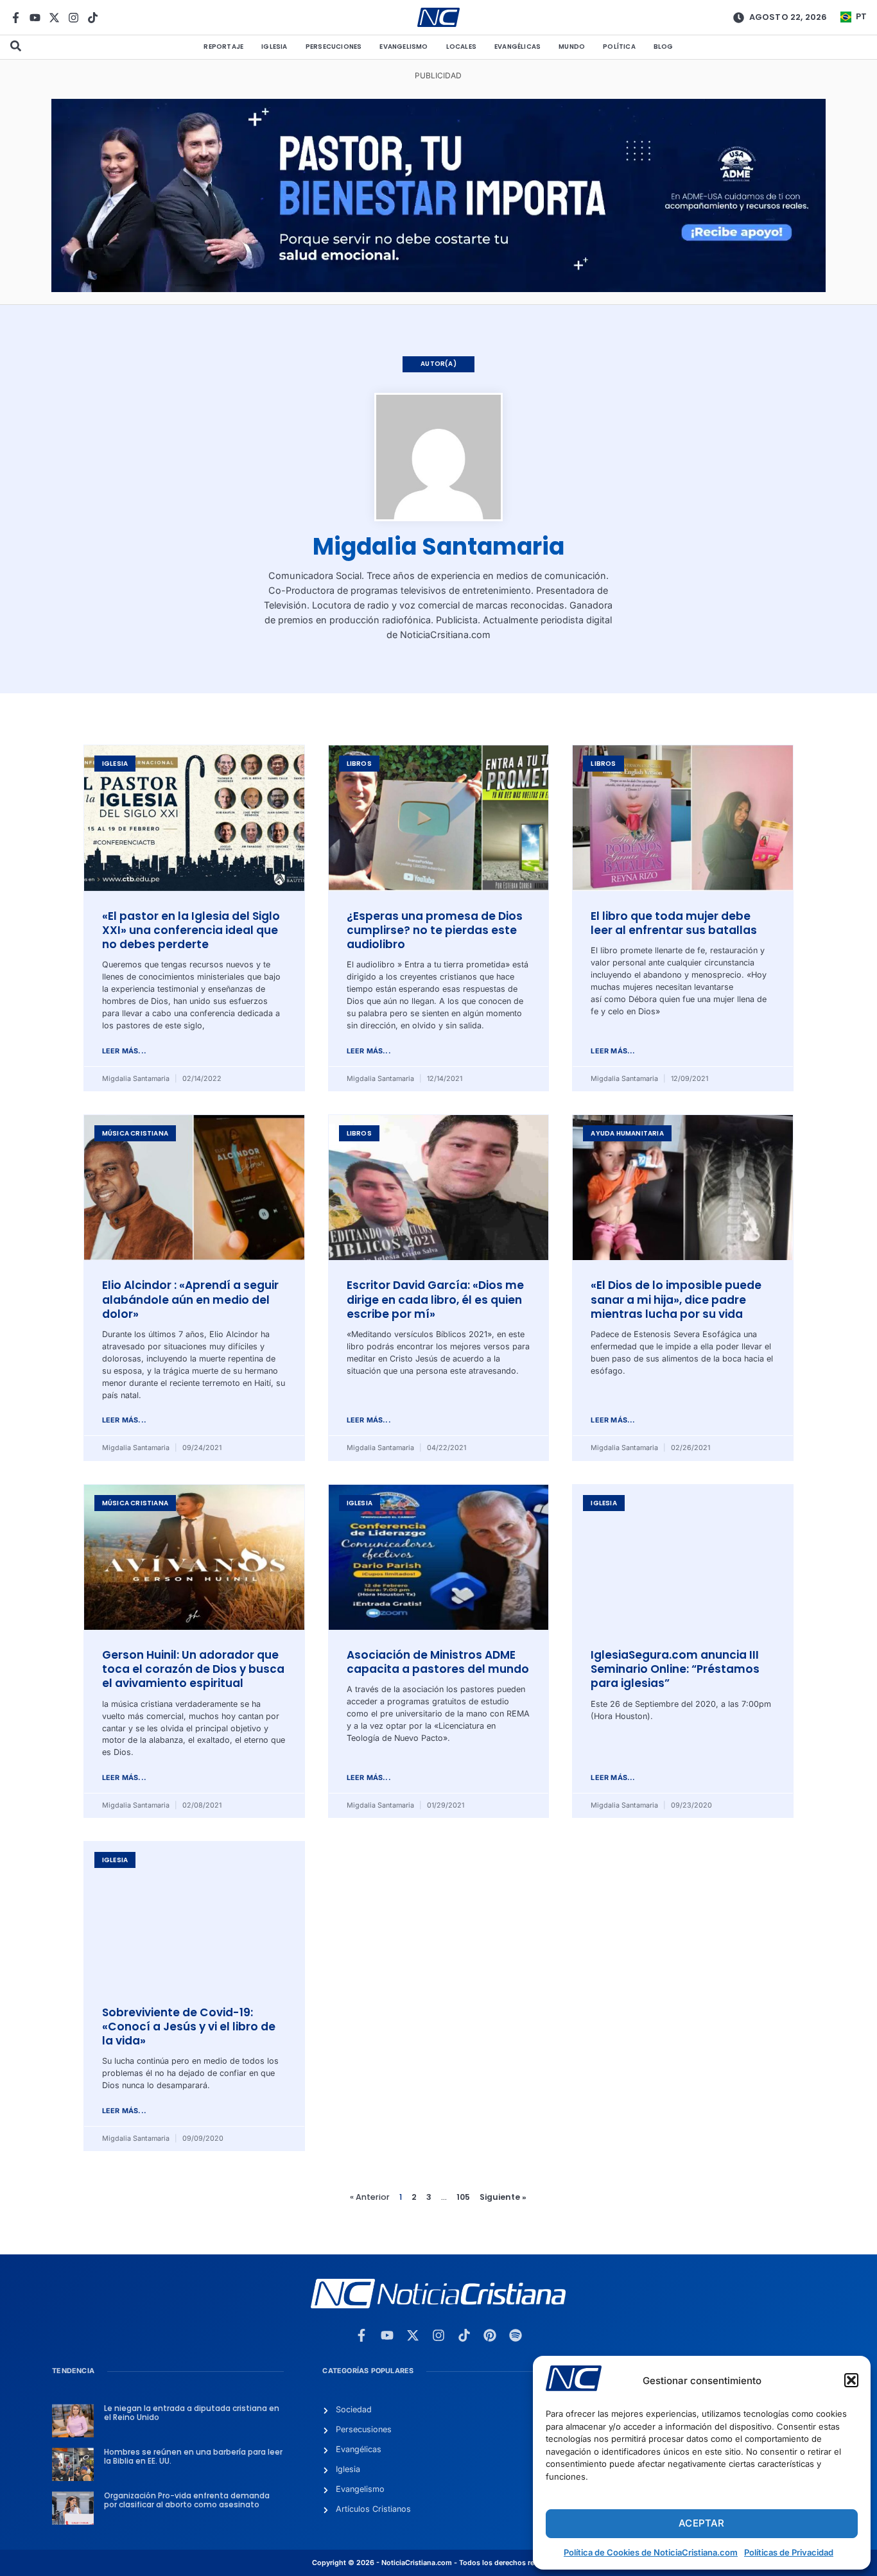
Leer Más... (124, 1051)
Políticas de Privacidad (789, 2552)
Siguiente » (503, 2197)
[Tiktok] (93, 18)
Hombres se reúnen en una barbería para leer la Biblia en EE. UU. (193, 2457)
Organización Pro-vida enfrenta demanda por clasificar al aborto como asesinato (187, 2500)
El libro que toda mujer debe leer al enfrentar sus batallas (674, 923)
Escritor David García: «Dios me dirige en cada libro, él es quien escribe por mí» (435, 1300)
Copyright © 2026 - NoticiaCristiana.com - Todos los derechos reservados (438, 2563)
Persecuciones (334, 47)
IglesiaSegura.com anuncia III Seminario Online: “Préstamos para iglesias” (675, 1669)
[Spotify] (516, 2335)
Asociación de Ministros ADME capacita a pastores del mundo (438, 1662)
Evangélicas (517, 47)
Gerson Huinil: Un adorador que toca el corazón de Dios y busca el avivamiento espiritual (193, 1669)
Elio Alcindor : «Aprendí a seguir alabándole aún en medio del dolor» (190, 1300)
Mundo (572, 47)
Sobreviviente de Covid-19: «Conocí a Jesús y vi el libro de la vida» (189, 2027)
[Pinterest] (490, 2335)
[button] (851, 2380)
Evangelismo (404, 47)
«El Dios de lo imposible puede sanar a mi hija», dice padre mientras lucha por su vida (676, 1300)
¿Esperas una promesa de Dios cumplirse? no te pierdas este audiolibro (435, 930)
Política (619, 47)
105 (463, 2197)
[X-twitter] (54, 18)
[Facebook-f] (16, 18)
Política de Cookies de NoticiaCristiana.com (651, 2552)
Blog (664, 47)
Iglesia (274, 47)
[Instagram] (74, 18)
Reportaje (223, 47)
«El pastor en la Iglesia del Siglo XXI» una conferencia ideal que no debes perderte (191, 930)
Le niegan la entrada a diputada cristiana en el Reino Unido (192, 2413)
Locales (461, 47)
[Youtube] (35, 18)
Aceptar (701, 2523)
